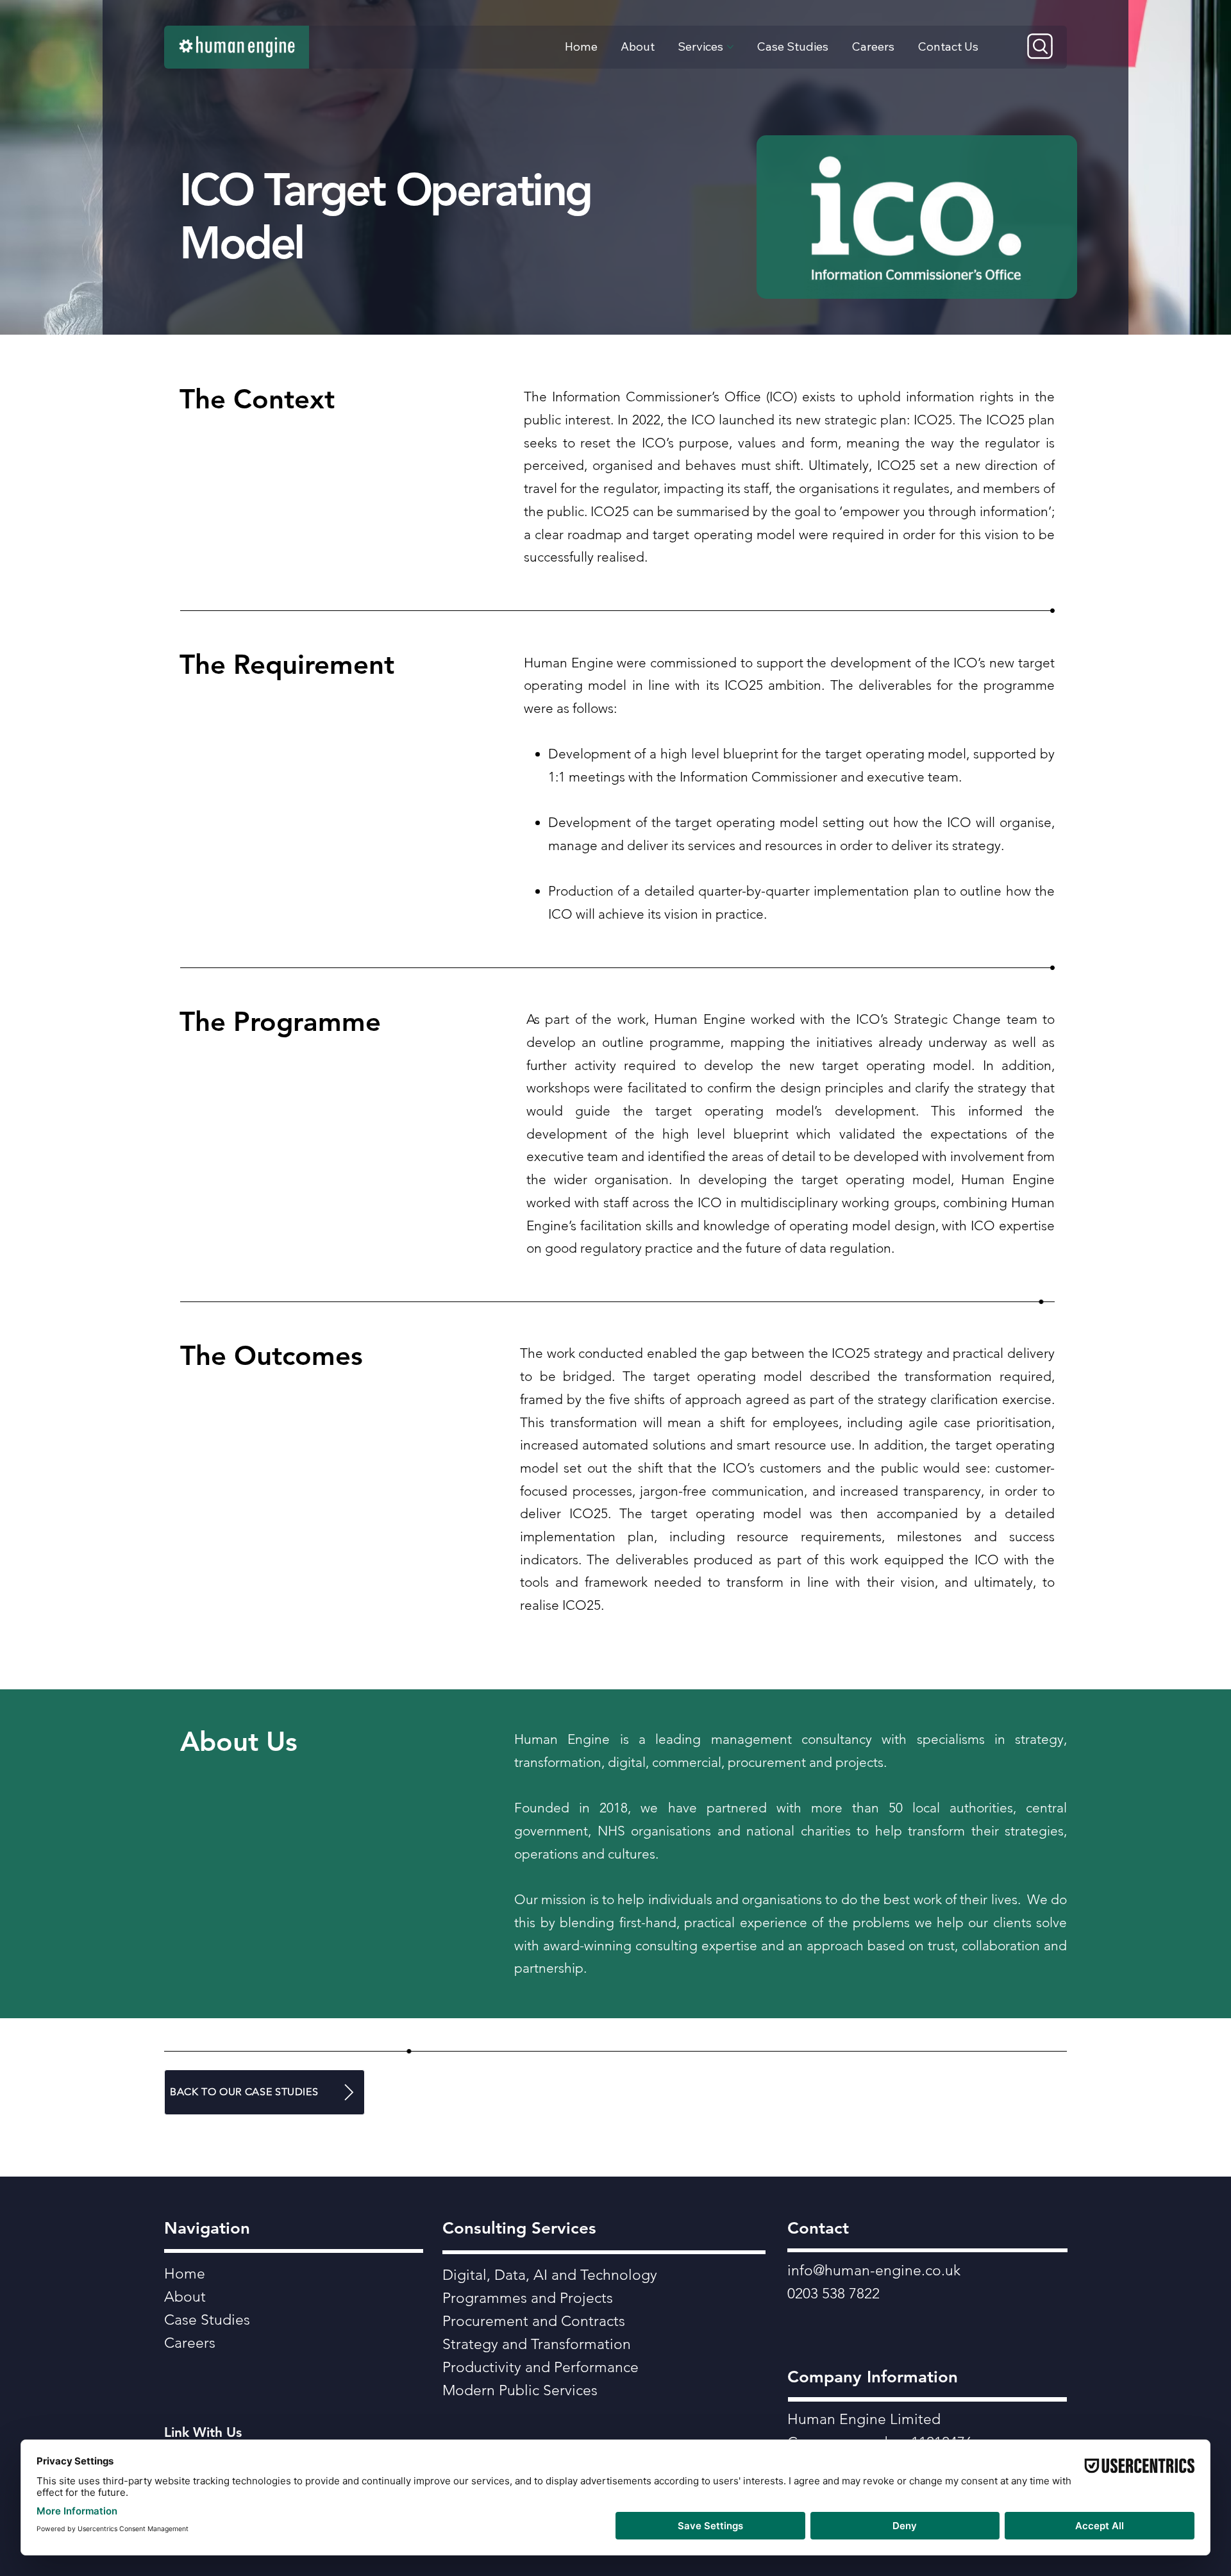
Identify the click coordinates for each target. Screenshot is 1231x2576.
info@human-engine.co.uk (874, 2271)
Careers (190, 2343)
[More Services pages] (730, 47)
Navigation (207, 2228)
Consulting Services (519, 2228)
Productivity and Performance (540, 2367)
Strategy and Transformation (537, 2344)
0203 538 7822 (833, 2294)
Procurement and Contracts (534, 2321)
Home (185, 2274)
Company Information (873, 2377)
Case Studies (207, 2320)
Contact (818, 2228)
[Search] (1040, 46)
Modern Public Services (520, 2390)
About (185, 2297)
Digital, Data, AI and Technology (550, 2275)
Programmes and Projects (528, 2298)
